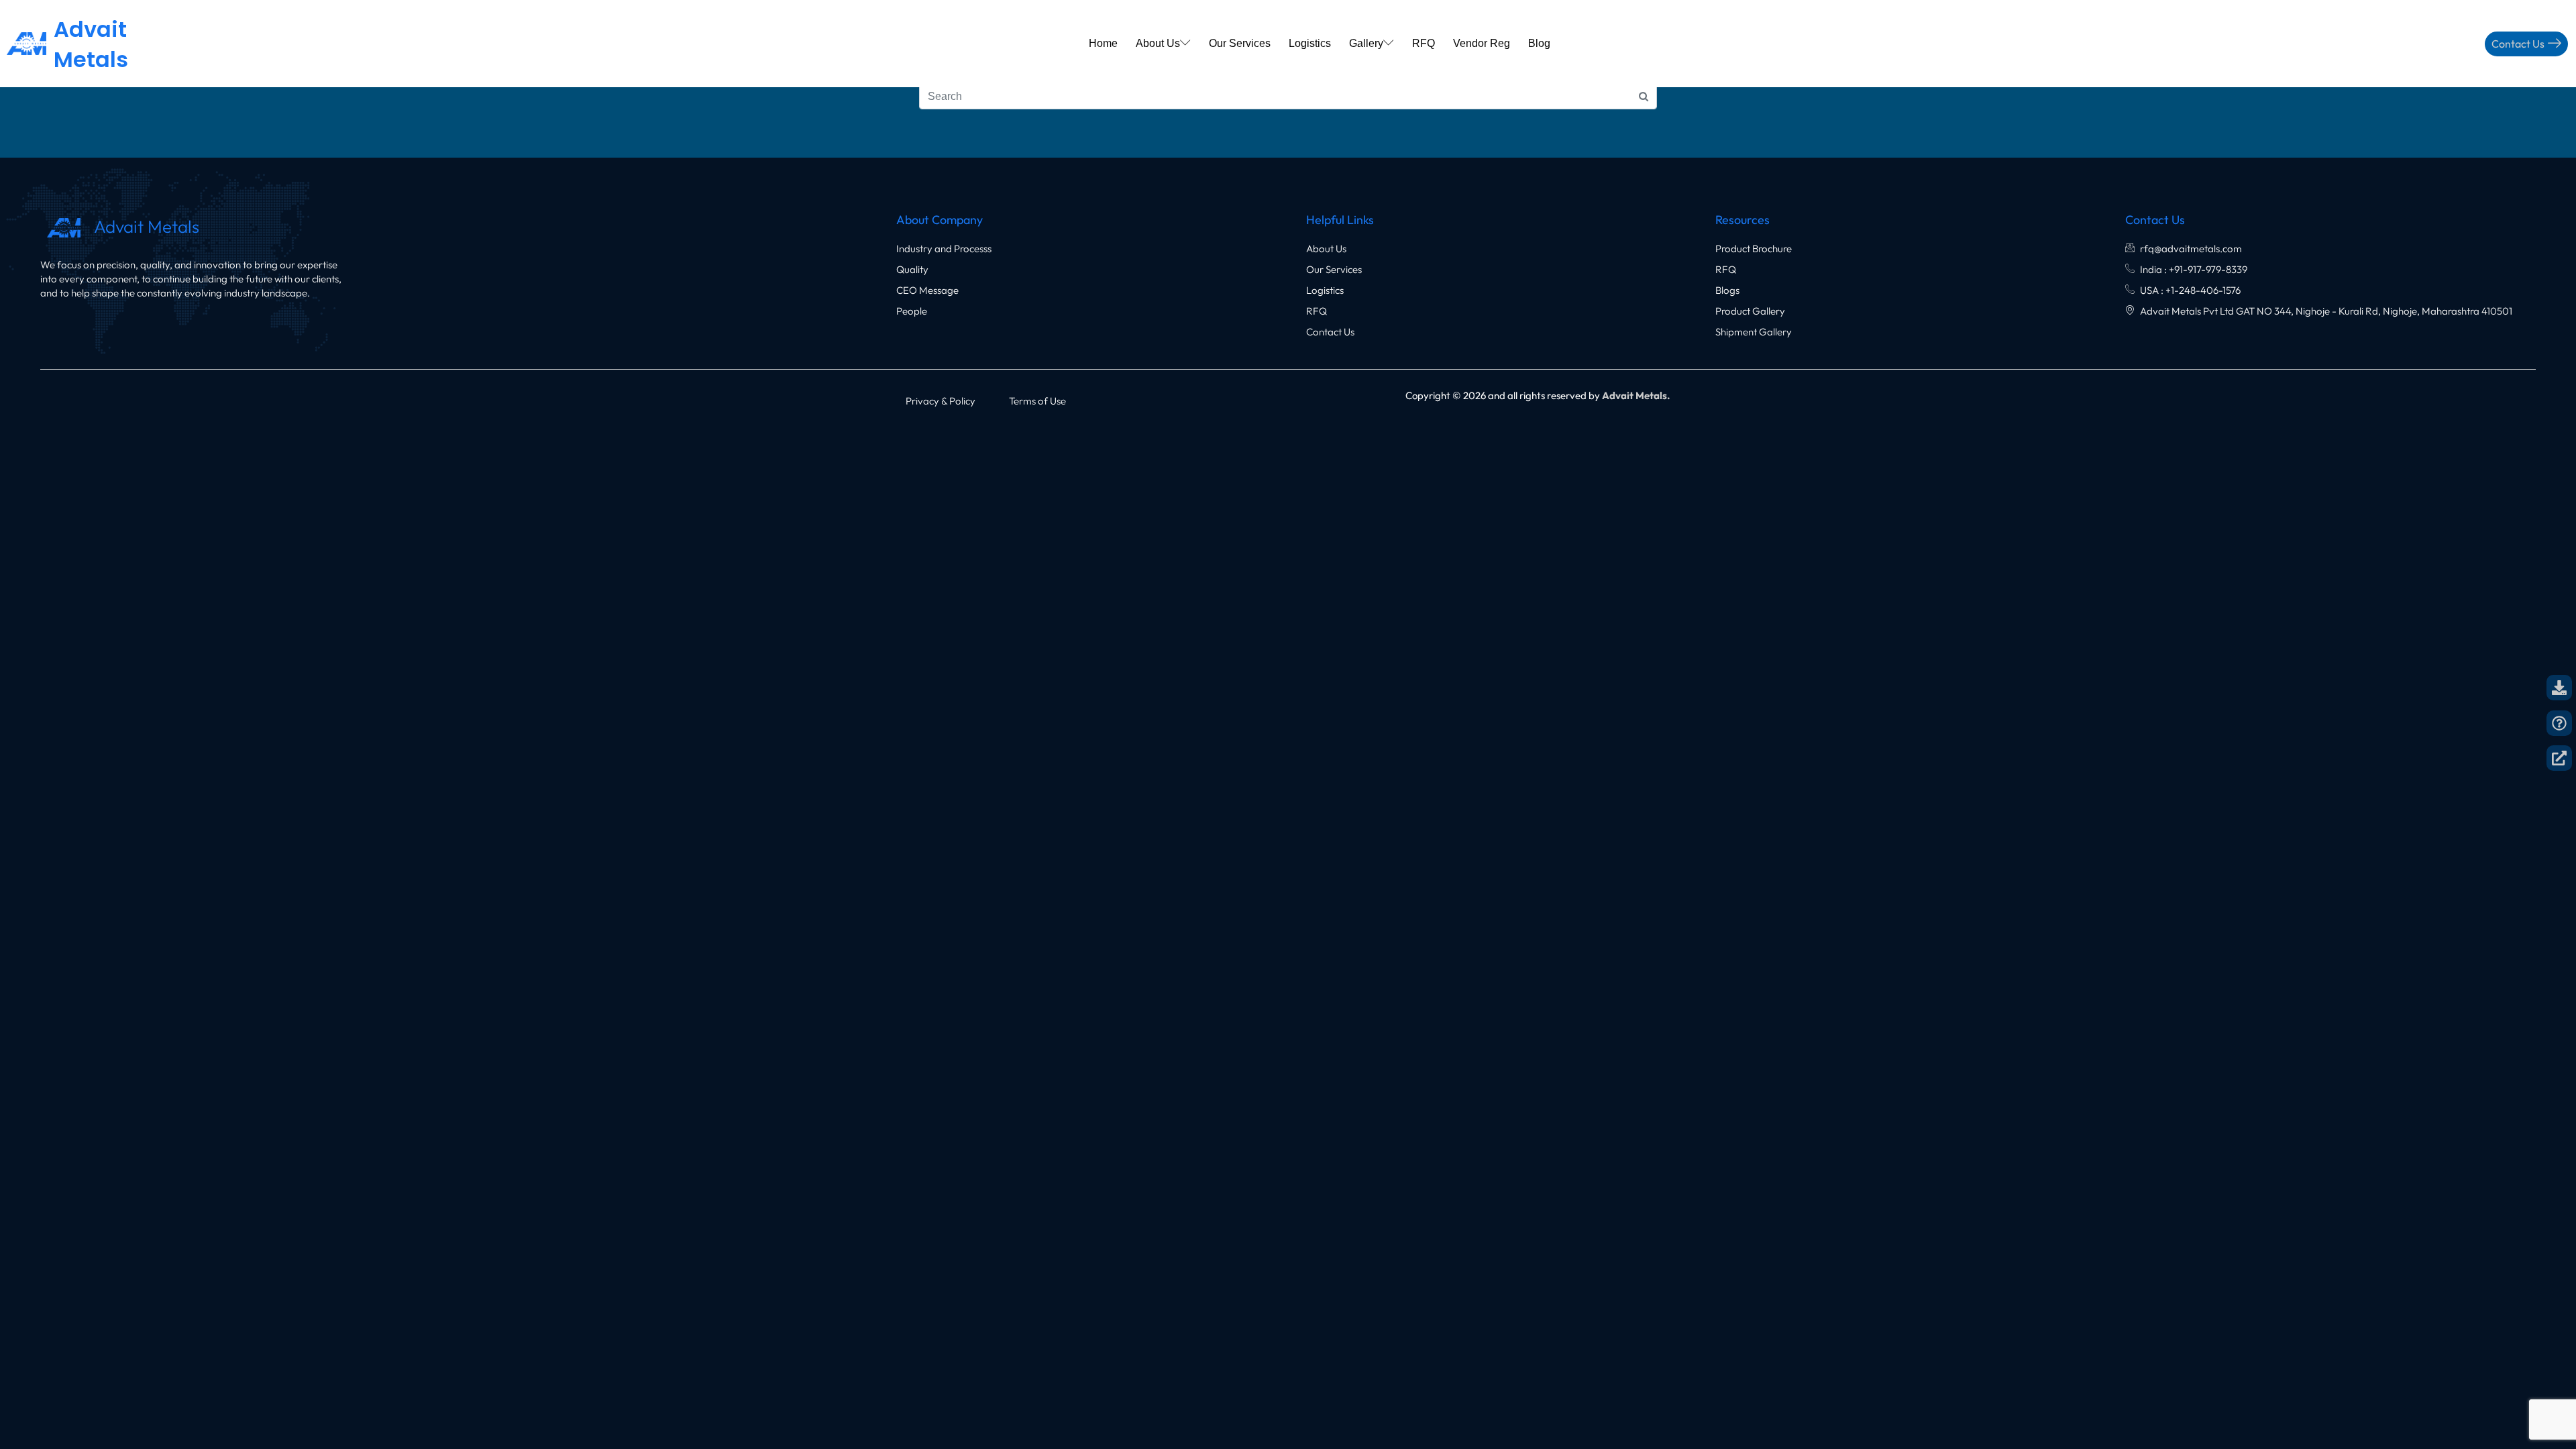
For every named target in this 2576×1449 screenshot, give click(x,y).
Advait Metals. (1636, 395)
